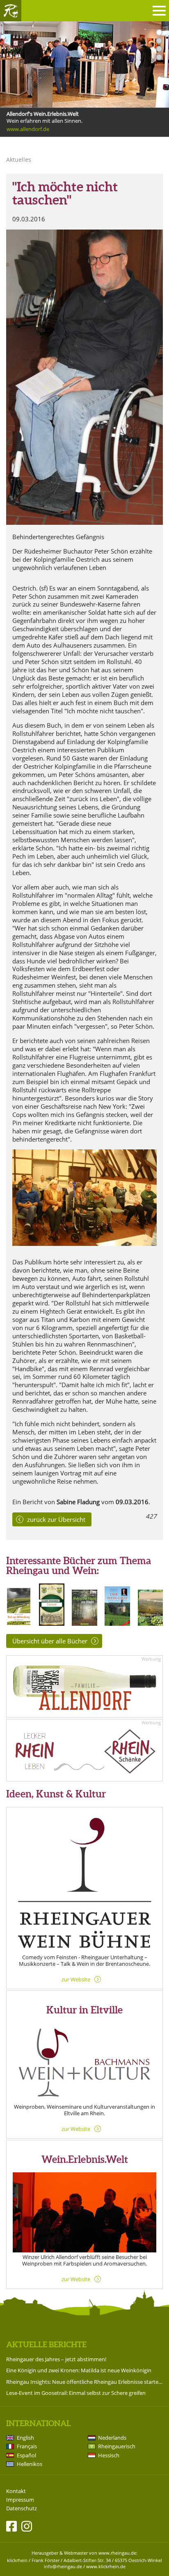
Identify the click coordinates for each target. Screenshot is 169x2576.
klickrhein (17, 2560)
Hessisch (109, 2455)
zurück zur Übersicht (56, 1519)
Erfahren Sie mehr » (30, 137)
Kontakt (16, 2491)
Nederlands (112, 2438)
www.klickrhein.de (106, 2566)
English (25, 2438)
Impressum (20, 2500)
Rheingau (11, 11)
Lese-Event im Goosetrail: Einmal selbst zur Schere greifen (76, 2393)
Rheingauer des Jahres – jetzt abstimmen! (56, 2359)
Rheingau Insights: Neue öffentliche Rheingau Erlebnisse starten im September (84, 2382)
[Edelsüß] (51, 1623)
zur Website (76, 1979)
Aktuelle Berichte (46, 2344)
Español (26, 2455)
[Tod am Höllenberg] (19, 1623)
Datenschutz (22, 2508)
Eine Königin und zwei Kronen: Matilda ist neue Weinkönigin (79, 2370)
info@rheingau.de (63, 2566)
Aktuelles (19, 160)
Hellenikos (30, 2464)
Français (27, 2446)
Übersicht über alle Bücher (50, 1641)
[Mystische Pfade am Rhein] (84, 1623)
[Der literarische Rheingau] (150, 1623)
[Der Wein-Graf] (117, 1623)
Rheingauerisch (117, 2446)
